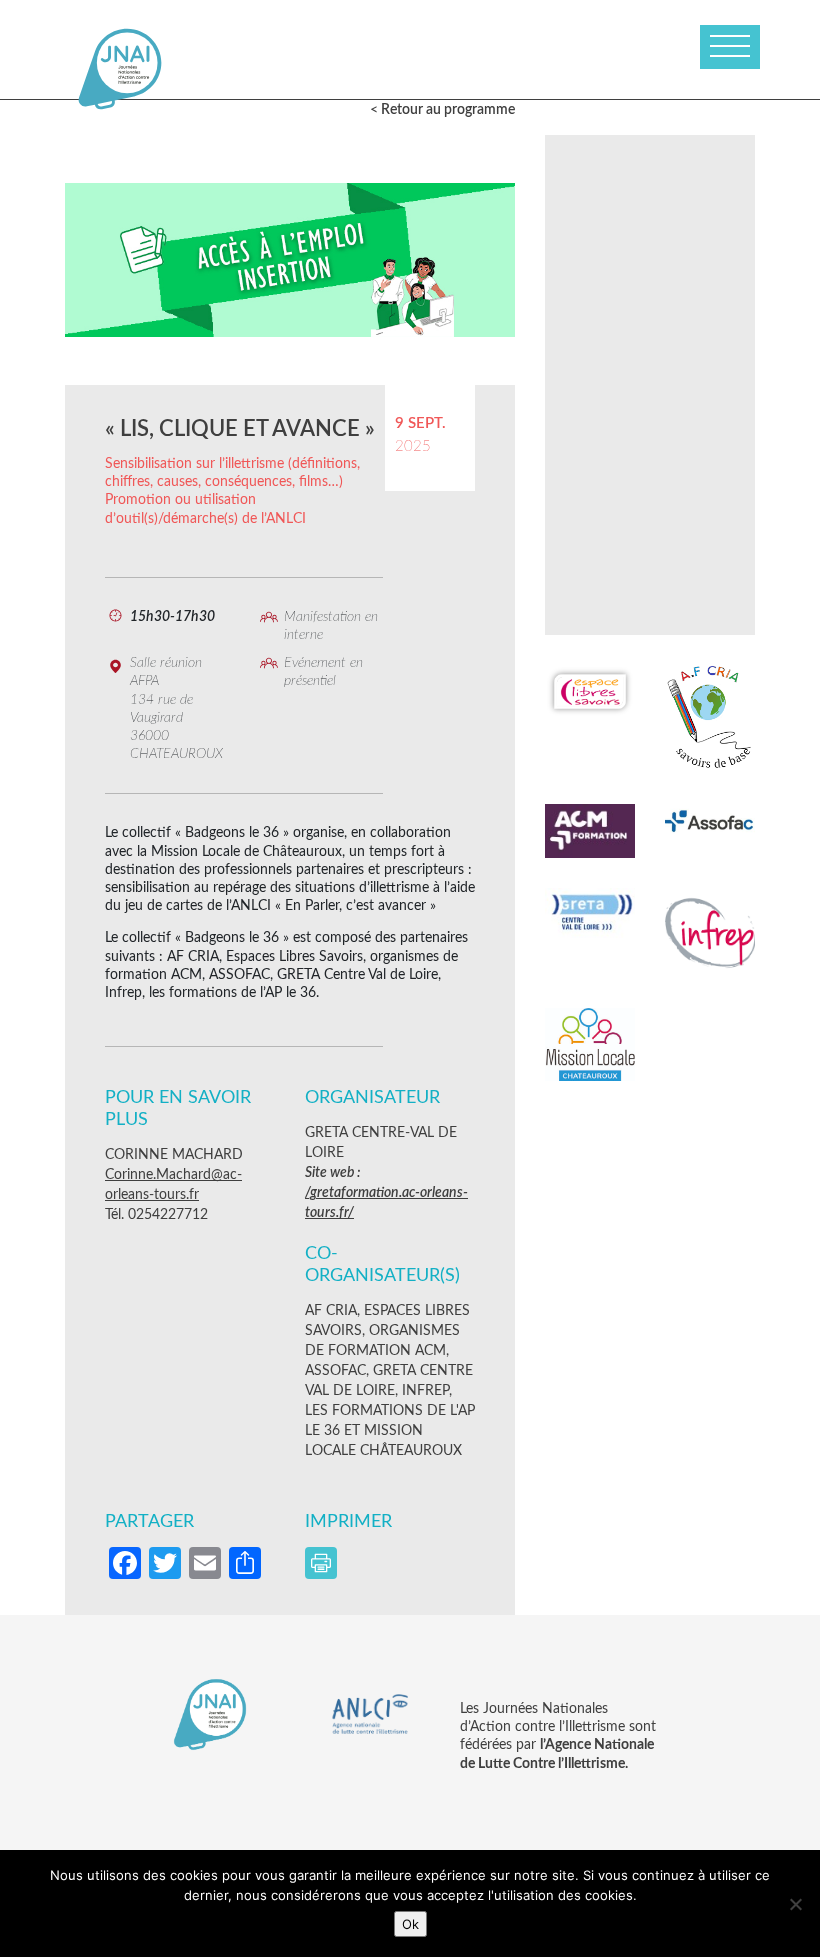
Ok (410, 1924)
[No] (795, 1904)
